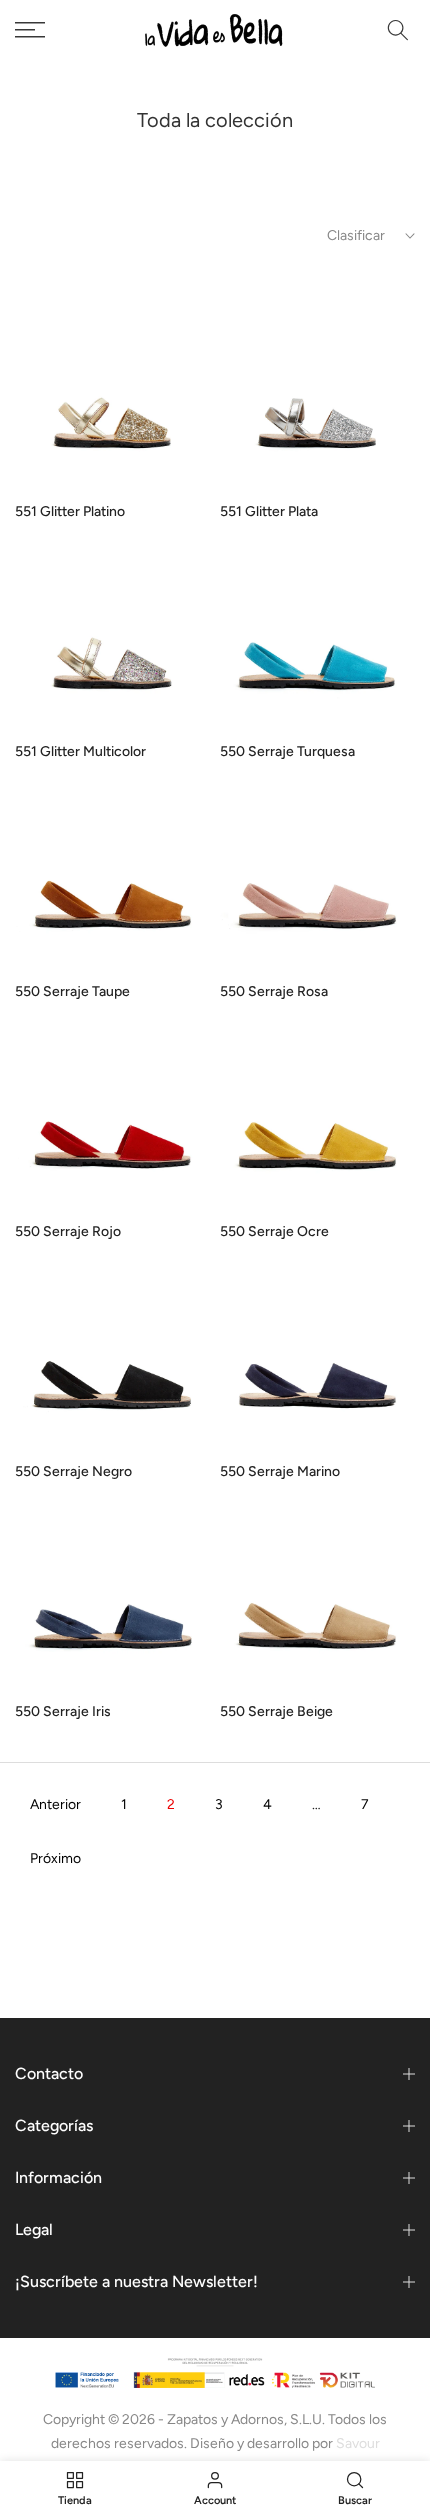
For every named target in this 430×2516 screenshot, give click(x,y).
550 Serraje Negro (73, 1471)
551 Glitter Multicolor (80, 751)
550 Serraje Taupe (72, 991)
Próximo (55, 1858)
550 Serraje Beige (276, 1711)
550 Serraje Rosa (274, 991)
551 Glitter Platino (70, 511)
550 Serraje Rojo (68, 1231)
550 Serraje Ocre (274, 1231)
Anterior (55, 1804)
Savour (358, 2443)
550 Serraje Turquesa (287, 751)
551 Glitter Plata (269, 511)
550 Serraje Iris (63, 1711)
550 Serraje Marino (280, 1471)
